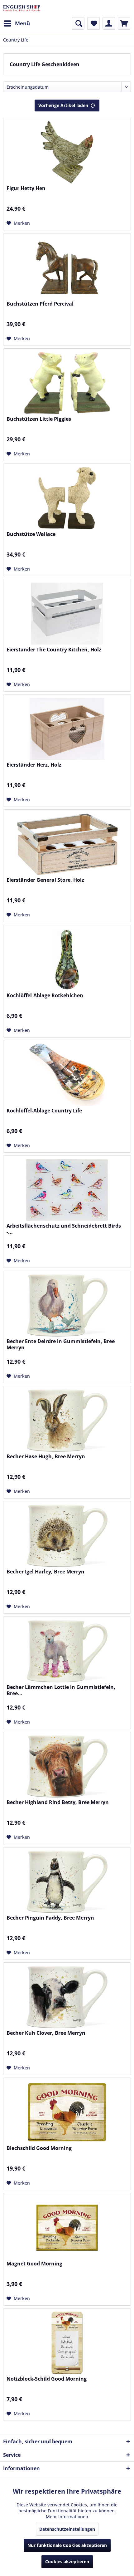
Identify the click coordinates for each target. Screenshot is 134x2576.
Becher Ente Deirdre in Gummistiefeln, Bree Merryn (61, 1344)
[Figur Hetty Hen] (67, 152)
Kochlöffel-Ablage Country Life (44, 1111)
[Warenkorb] (124, 23)
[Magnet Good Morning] (67, 2228)
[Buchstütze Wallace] (67, 498)
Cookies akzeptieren (67, 2561)
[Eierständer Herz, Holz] (67, 729)
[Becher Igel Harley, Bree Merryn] (67, 1536)
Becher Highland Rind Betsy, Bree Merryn (58, 1802)
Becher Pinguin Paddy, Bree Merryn (50, 1918)
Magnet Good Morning (34, 2264)
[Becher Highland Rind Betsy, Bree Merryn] (67, 1766)
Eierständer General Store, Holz (45, 880)
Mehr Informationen (67, 2517)
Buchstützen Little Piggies (39, 419)
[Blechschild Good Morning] (67, 2112)
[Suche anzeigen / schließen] (78, 23)
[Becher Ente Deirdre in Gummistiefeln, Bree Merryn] (67, 1305)
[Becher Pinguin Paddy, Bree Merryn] (67, 1882)
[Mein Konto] (109, 23)
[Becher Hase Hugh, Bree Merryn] (67, 1420)
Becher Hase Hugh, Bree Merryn (46, 1457)
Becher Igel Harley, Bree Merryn (45, 1572)
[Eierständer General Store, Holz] (67, 844)
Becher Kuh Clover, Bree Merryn (46, 2033)
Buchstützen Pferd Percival (40, 304)
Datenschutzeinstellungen (67, 2529)
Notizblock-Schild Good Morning (47, 2379)
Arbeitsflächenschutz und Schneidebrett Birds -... (64, 1229)
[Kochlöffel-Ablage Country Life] (67, 1075)
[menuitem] (17, 23)
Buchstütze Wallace (31, 534)
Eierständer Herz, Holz (34, 765)
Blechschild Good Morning (39, 2148)
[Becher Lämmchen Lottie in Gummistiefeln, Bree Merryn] (67, 1651)
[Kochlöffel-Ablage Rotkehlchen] (67, 959)
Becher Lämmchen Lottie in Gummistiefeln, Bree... (61, 1690)
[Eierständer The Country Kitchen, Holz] (67, 614)
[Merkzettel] (93, 23)
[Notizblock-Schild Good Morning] (67, 2343)
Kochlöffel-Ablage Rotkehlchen (45, 996)
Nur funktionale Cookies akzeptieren (67, 2545)
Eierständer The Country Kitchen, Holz (54, 650)
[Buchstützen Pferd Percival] (67, 268)
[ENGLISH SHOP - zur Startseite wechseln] (22, 9)
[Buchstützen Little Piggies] (67, 383)
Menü (22, 23)
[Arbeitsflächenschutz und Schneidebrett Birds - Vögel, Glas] (67, 1190)
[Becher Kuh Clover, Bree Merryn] (67, 1997)
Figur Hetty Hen (26, 188)
